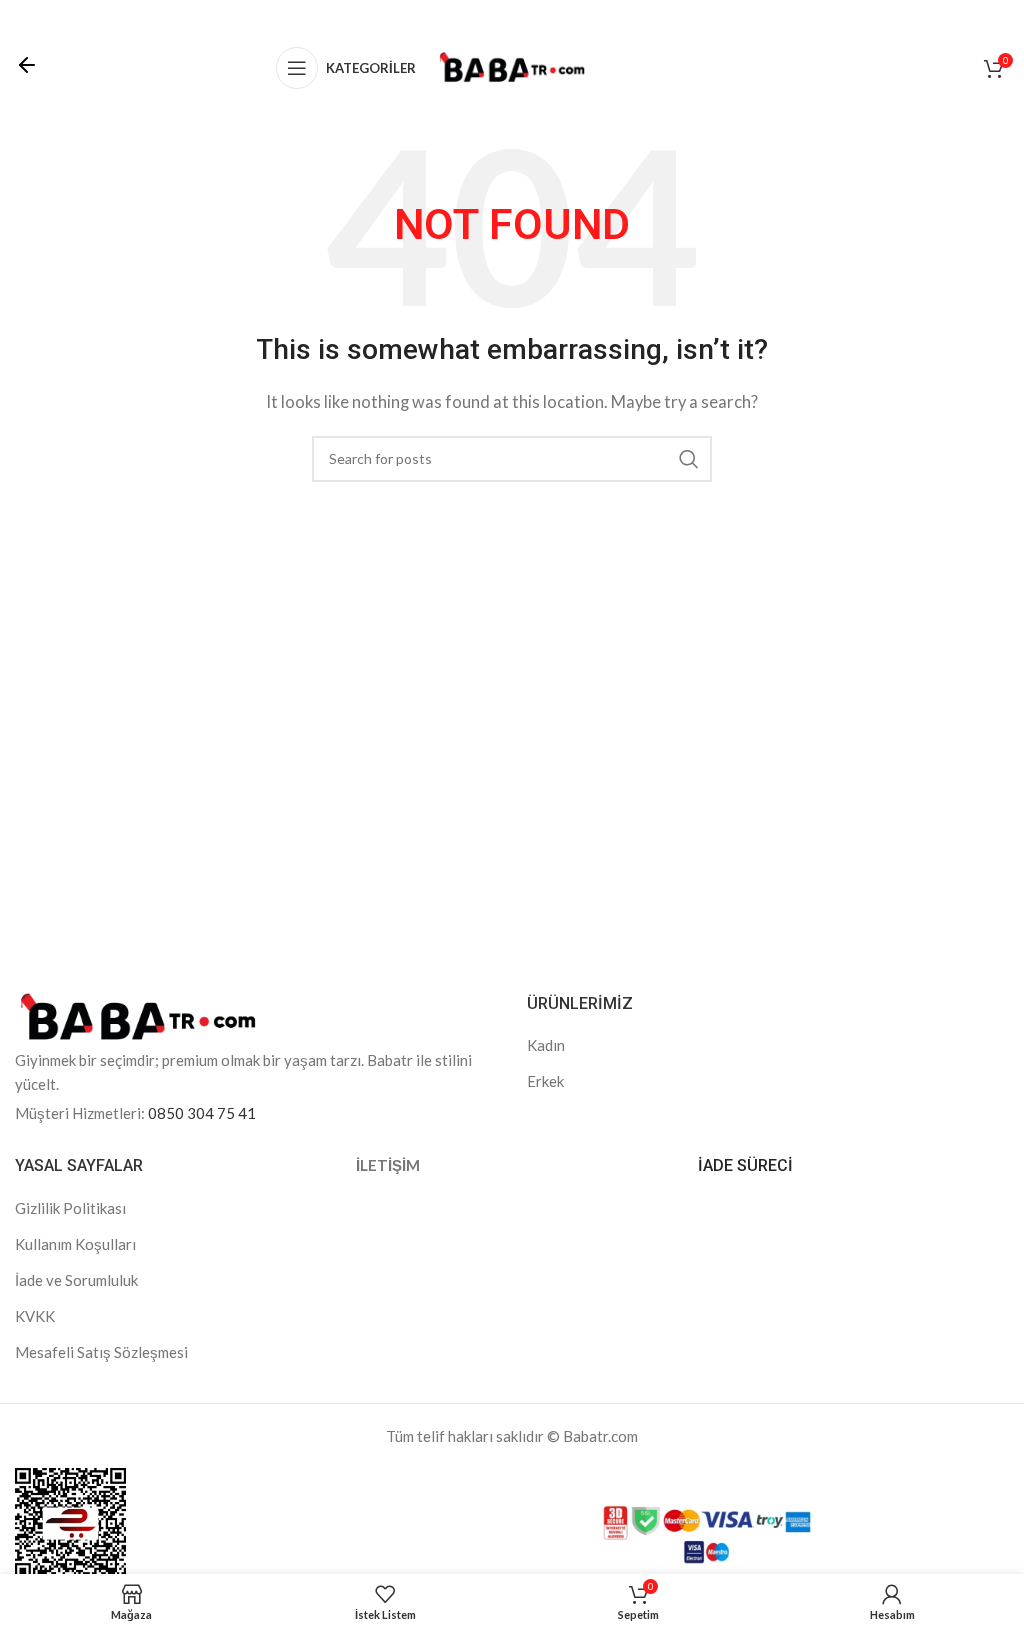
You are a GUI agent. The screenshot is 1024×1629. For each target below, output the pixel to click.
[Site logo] (512, 66)
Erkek (545, 1081)
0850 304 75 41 (202, 1113)
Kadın (546, 1045)
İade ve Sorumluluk (76, 1280)
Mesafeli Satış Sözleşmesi (101, 1352)
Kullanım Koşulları (75, 1244)
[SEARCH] (689, 459)
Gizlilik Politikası (70, 1208)
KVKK (35, 1316)
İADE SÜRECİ (745, 1165)
